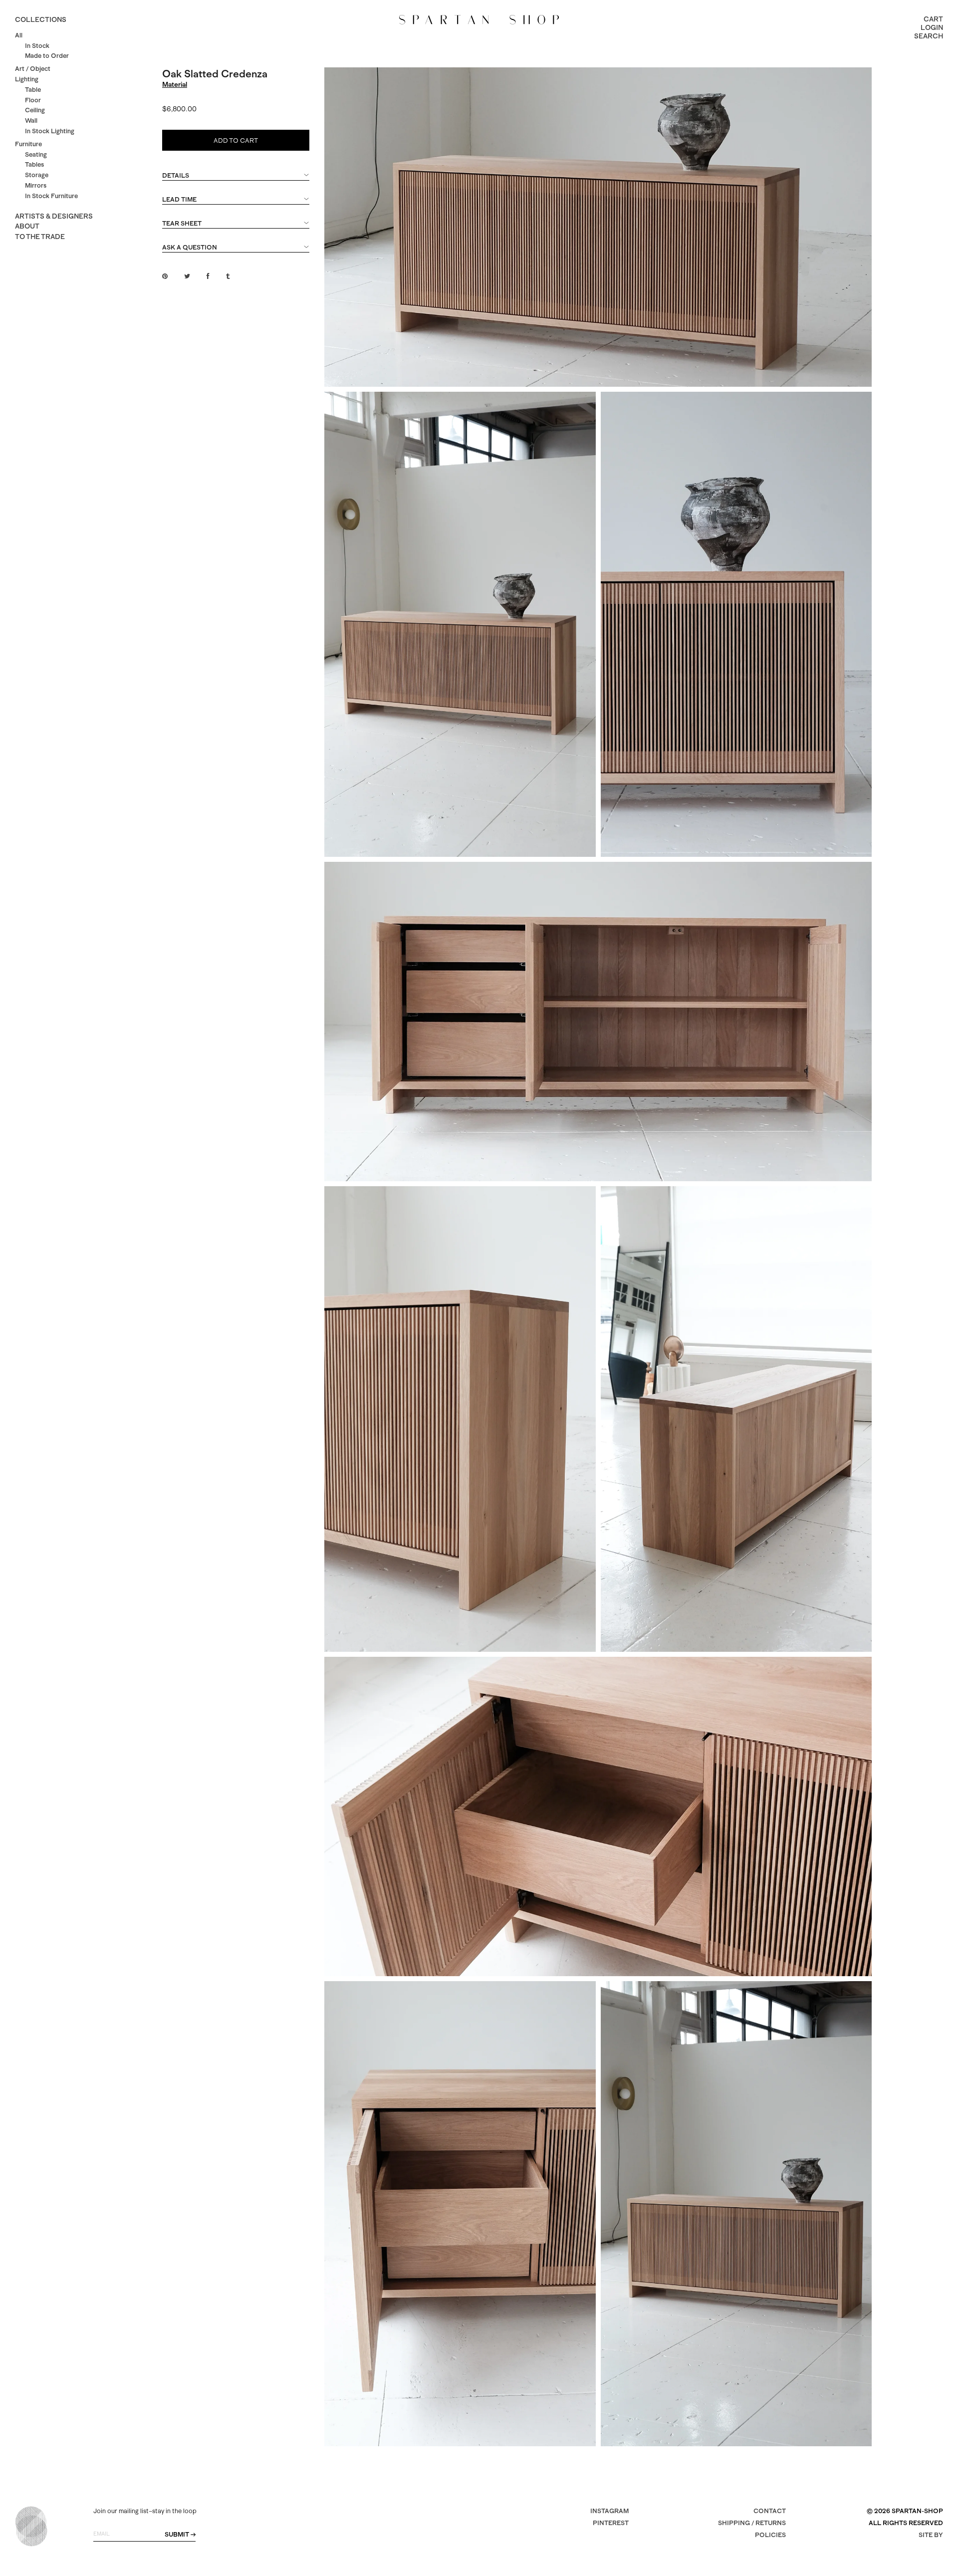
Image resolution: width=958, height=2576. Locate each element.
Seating (36, 154)
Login (932, 27)
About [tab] (27, 226)
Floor (33, 100)
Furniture (28, 144)
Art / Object (33, 69)
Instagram (609, 2511)
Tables (34, 164)
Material (175, 84)
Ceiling (35, 110)
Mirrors (36, 185)
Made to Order (47, 56)
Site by (931, 2535)
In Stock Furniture (51, 196)
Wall (31, 121)
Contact (770, 2511)
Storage (37, 175)
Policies (770, 2535)
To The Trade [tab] (40, 237)
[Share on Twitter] (187, 276)
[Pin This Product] (165, 276)
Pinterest (611, 2523)
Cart (933, 19)
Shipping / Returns (752, 2523)
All (19, 35)
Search (929, 36)
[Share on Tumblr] (228, 276)
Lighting (27, 79)
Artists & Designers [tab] (54, 216)
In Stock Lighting (50, 131)
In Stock (37, 46)
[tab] (236, 180)
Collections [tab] (41, 19)
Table (33, 90)
